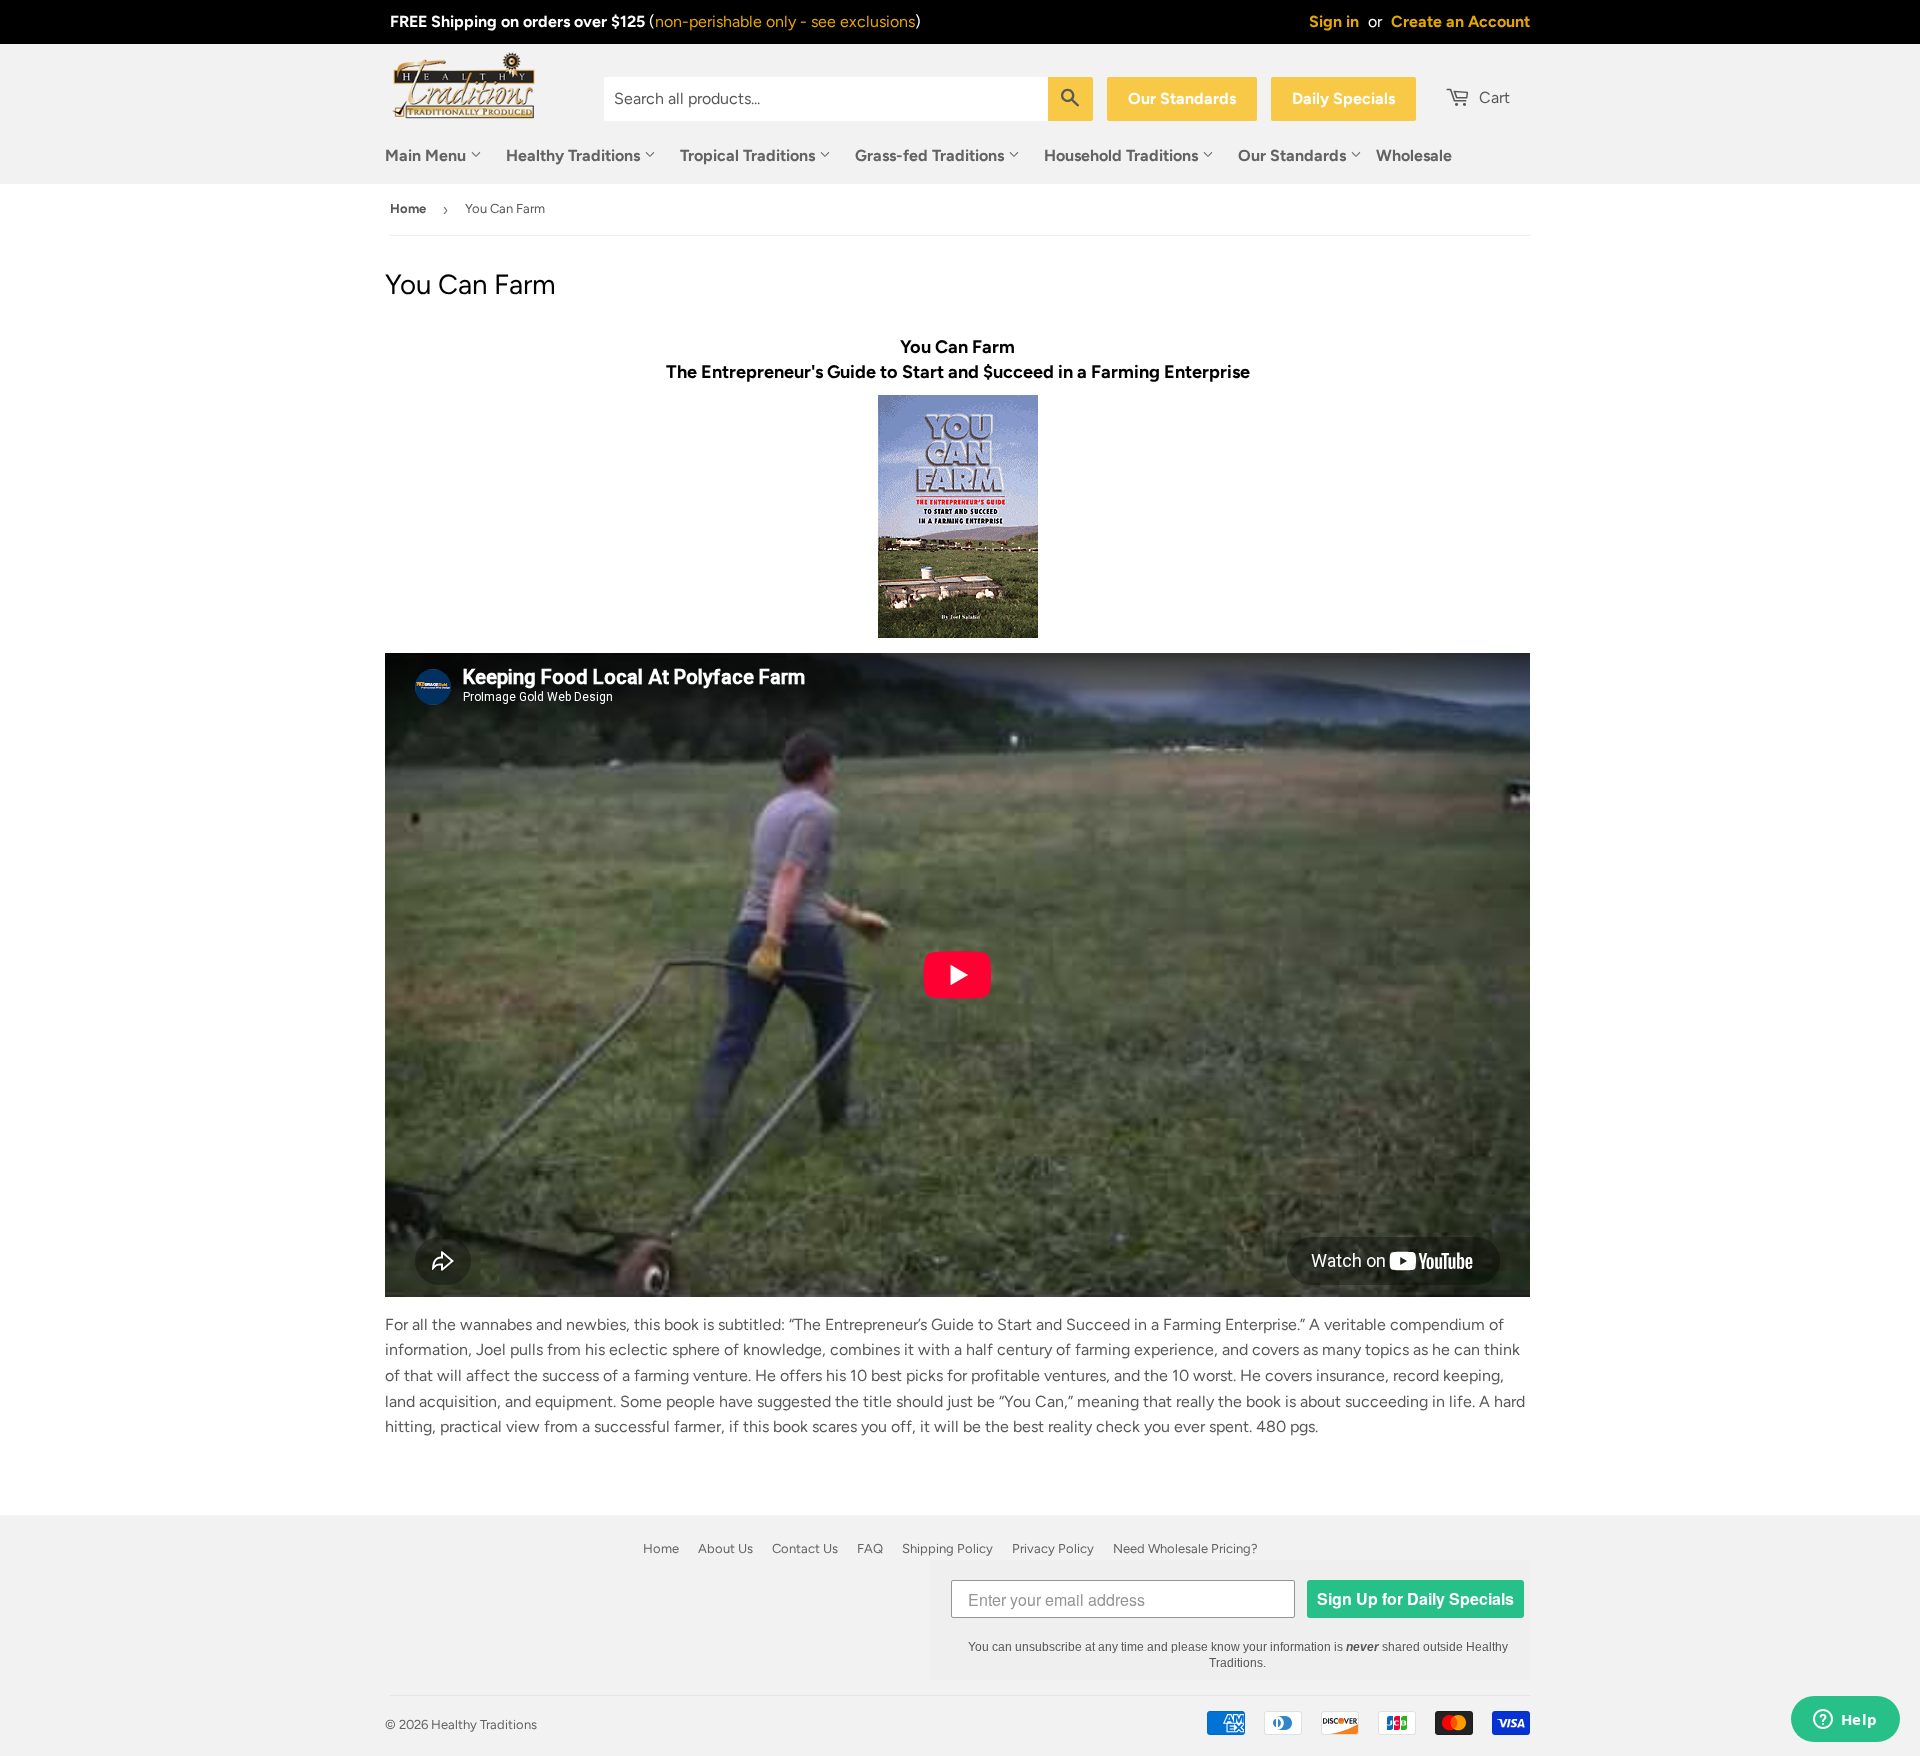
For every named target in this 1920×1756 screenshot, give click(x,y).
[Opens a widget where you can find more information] (1845, 1721)
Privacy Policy (1053, 1548)
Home (408, 208)
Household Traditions (1123, 155)
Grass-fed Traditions (931, 155)
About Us (725, 1548)
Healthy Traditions (575, 155)
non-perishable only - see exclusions (785, 21)
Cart (1492, 97)
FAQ (870, 1548)
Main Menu (427, 155)
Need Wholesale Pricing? (1185, 1548)
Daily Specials (1343, 98)
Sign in (1334, 21)
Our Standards (1182, 98)
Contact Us (805, 1548)
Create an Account (1460, 21)
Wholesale (1414, 155)
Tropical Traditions (749, 155)
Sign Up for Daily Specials (1415, 1598)
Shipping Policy (947, 1548)
